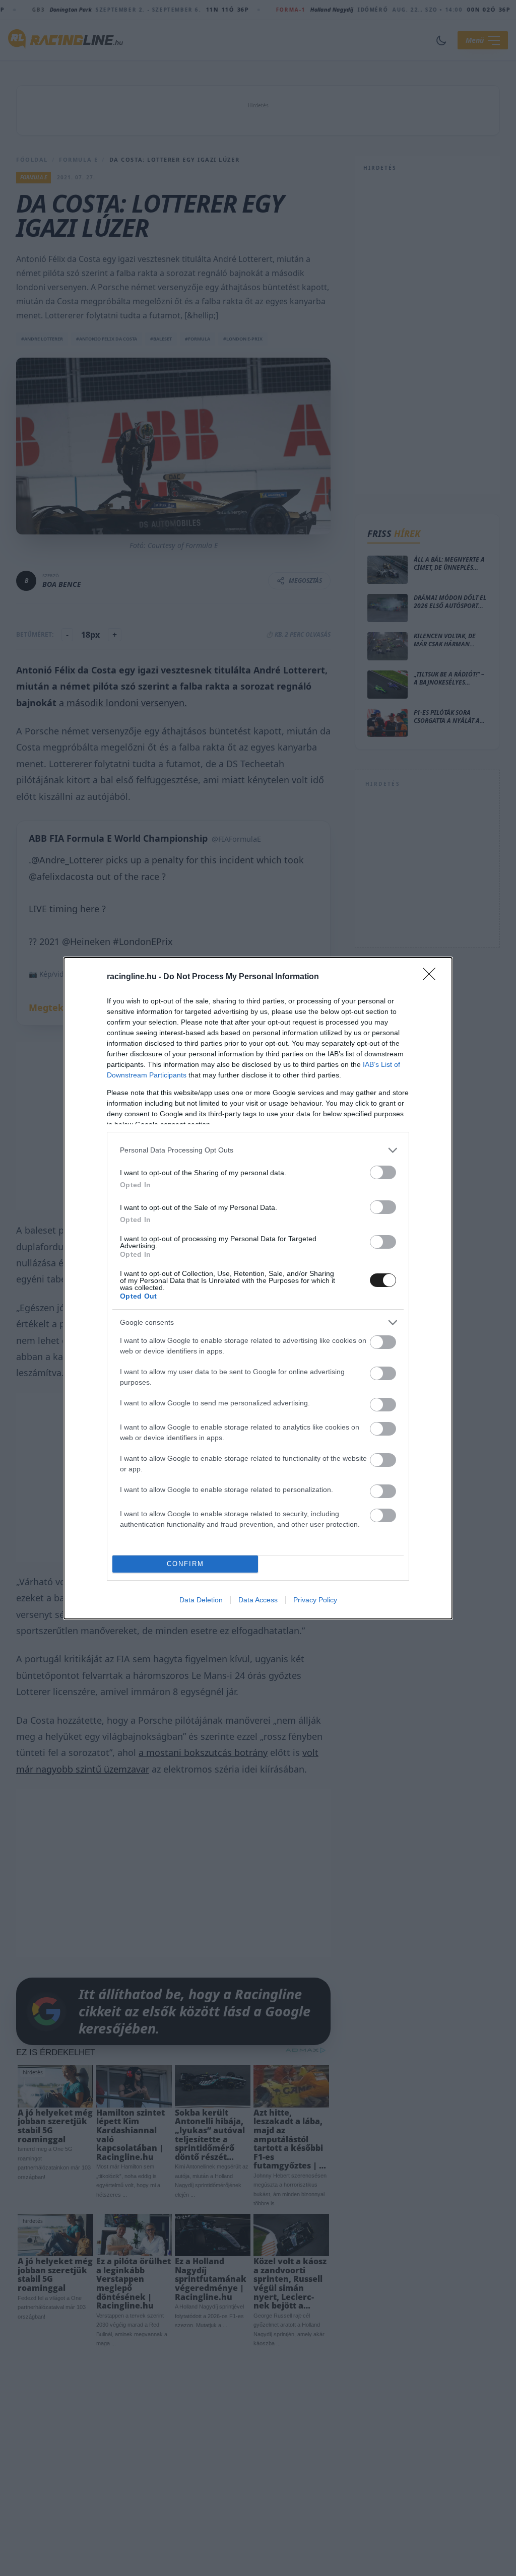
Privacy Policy (315, 1600)
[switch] (383, 1172)
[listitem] (258, 1150)
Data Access (258, 1600)
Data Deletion (201, 1600)
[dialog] (258, 1288)
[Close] (432, 977)
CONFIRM (185, 1564)
